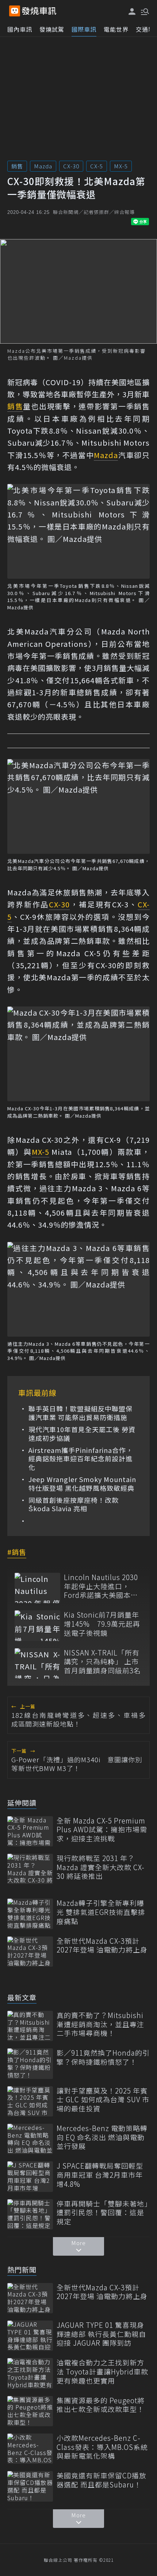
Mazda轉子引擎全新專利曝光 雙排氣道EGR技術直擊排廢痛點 (101, 1912)
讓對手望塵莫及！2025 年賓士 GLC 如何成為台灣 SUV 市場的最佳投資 (103, 2100)
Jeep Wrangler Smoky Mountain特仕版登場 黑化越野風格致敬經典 (82, 1484)
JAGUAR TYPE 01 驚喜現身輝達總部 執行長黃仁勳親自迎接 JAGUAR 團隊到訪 (101, 2334)
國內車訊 (20, 29)
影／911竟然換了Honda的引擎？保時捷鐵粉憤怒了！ (103, 2057)
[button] (144, 11)
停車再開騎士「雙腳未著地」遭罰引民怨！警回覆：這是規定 (102, 2213)
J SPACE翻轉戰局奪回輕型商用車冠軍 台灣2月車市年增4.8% (100, 2175)
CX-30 (71, 166)
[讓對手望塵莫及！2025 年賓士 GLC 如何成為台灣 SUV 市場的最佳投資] (30, 2101)
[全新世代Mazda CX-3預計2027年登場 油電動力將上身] (30, 1952)
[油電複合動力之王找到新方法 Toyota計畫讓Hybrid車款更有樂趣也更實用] (30, 2373)
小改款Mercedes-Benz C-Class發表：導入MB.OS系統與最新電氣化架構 (102, 2447)
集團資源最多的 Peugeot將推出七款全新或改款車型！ (101, 2405)
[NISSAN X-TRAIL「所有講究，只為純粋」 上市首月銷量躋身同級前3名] (37, 1663)
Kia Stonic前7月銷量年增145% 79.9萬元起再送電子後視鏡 (102, 1624)
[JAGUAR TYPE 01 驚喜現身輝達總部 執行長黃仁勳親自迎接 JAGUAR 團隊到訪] (30, 2336)
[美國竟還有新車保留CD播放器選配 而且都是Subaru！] (30, 2486)
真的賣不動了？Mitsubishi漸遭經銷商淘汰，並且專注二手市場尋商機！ (100, 2024)
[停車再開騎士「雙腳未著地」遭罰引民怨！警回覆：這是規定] (30, 2214)
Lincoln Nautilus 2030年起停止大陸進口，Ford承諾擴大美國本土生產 (101, 1586)
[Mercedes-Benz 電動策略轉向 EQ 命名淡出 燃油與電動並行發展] (30, 2139)
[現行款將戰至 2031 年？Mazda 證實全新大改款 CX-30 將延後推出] (30, 1869)
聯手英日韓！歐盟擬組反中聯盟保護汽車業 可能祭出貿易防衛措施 (81, 1413)
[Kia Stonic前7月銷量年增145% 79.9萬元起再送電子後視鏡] (37, 1625)
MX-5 (121, 166)
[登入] (132, 11)
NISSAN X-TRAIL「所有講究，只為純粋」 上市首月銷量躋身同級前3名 (102, 1662)
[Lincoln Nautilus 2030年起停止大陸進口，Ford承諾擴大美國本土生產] (37, 1588)
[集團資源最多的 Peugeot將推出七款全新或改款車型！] (30, 2411)
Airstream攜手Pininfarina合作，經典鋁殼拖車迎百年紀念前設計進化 (81, 1459)
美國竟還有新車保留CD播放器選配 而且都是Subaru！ (102, 2480)
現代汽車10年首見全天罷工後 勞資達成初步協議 (82, 1434)
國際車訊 (84, 29)
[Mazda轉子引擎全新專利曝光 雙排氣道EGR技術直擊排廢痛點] (30, 1914)
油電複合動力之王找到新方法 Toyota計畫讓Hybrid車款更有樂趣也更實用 (102, 2372)
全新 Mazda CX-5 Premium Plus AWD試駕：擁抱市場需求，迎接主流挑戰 (102, 1830)
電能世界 (116, 29)
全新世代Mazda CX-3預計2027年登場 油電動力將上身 (102, 1945)
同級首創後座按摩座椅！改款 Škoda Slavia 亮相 (74, 1504)
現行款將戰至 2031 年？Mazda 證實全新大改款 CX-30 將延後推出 (101, 1867)
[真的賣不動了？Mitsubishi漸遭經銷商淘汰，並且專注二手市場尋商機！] (30, 2026)
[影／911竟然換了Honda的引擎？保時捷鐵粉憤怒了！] (30, 2063)
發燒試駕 (52, 29)
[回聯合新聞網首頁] (15, 11)
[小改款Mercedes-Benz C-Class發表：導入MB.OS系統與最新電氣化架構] (30, 2449)
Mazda (43, 166)
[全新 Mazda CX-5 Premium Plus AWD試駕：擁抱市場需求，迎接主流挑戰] (30, 1831)
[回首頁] (39, 11)
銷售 (17, 166)
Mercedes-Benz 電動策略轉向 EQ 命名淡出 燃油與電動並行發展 (102, 2137)
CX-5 (97, 166)
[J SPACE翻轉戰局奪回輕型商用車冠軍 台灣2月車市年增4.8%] (30, 2176)
